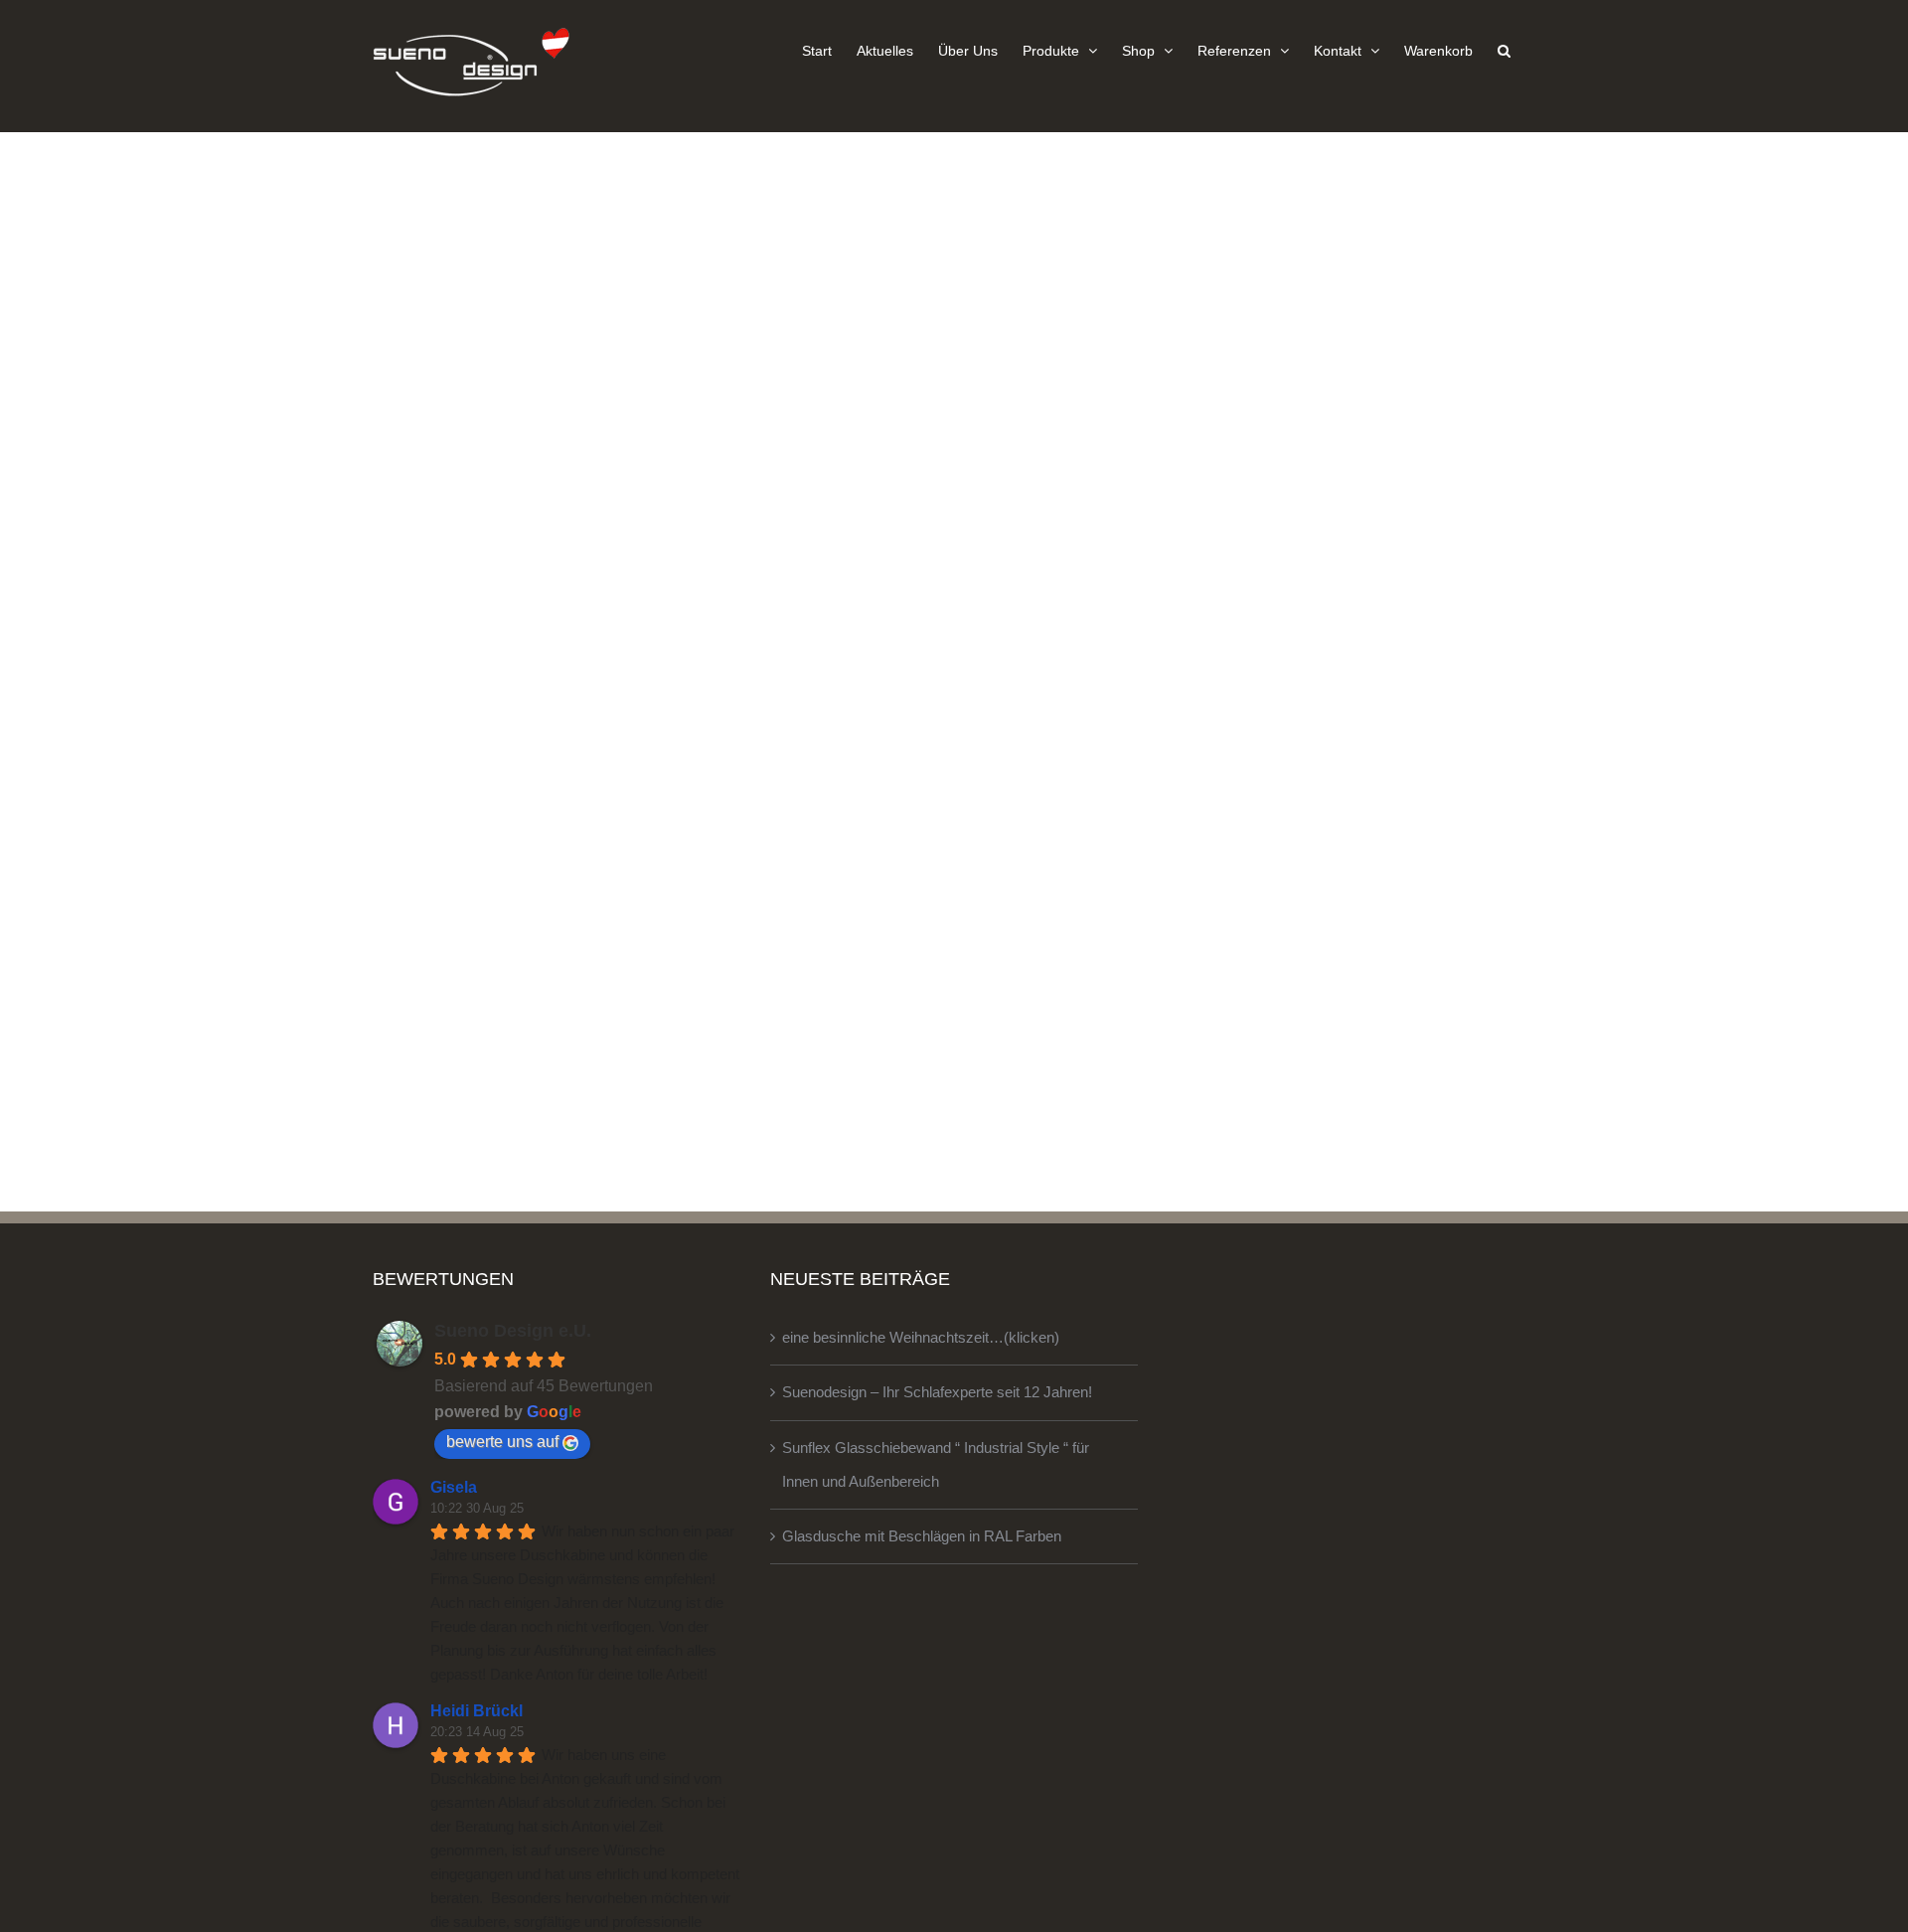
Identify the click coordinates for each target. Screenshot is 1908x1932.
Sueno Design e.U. (513, 1331)
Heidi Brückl (477, 1711)
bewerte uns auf (502, 1442)
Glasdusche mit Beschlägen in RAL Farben (922, 1536)
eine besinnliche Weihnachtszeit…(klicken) (921, 1337)
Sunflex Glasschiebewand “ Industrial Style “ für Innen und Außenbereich (936, 1464)
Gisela (454, 1487)
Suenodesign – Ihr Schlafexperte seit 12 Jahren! (937, 1392)
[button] (1504, 50)
